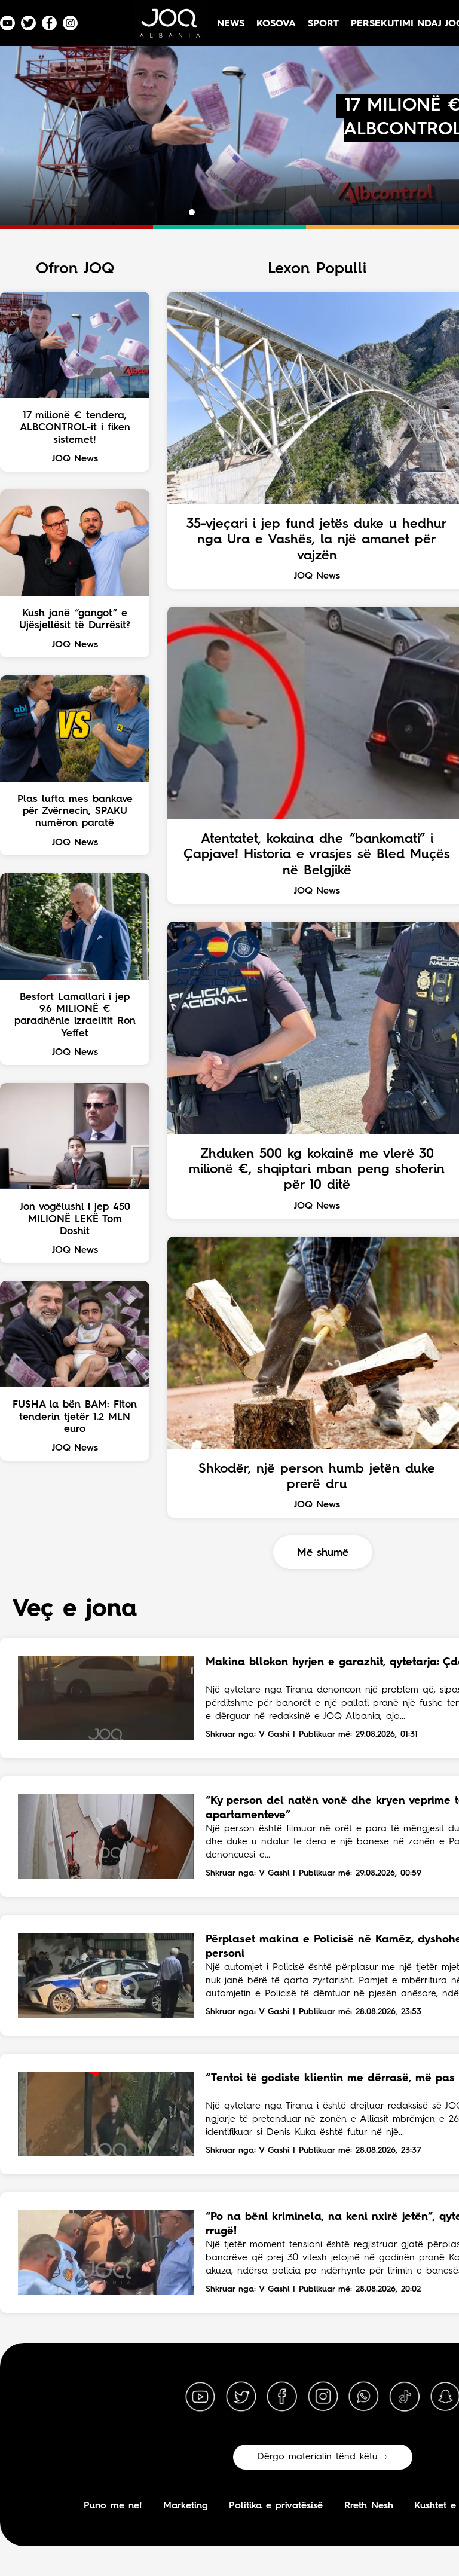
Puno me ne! (113, 2506)
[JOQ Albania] (169, 28)
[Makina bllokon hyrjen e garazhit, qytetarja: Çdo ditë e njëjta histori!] (106, 1698)
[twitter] (241, 2397)
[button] (181, 212)
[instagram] (323, 2397)
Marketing (186, 2506)
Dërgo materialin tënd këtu (317, 2457)
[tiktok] (405, 2397)
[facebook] (282, 2397)
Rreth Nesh (369, 2506)
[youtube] (200, 2397)
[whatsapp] (363, 2397)
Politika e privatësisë (276, 2506)
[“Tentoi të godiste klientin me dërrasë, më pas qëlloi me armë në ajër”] (106, 2114)
